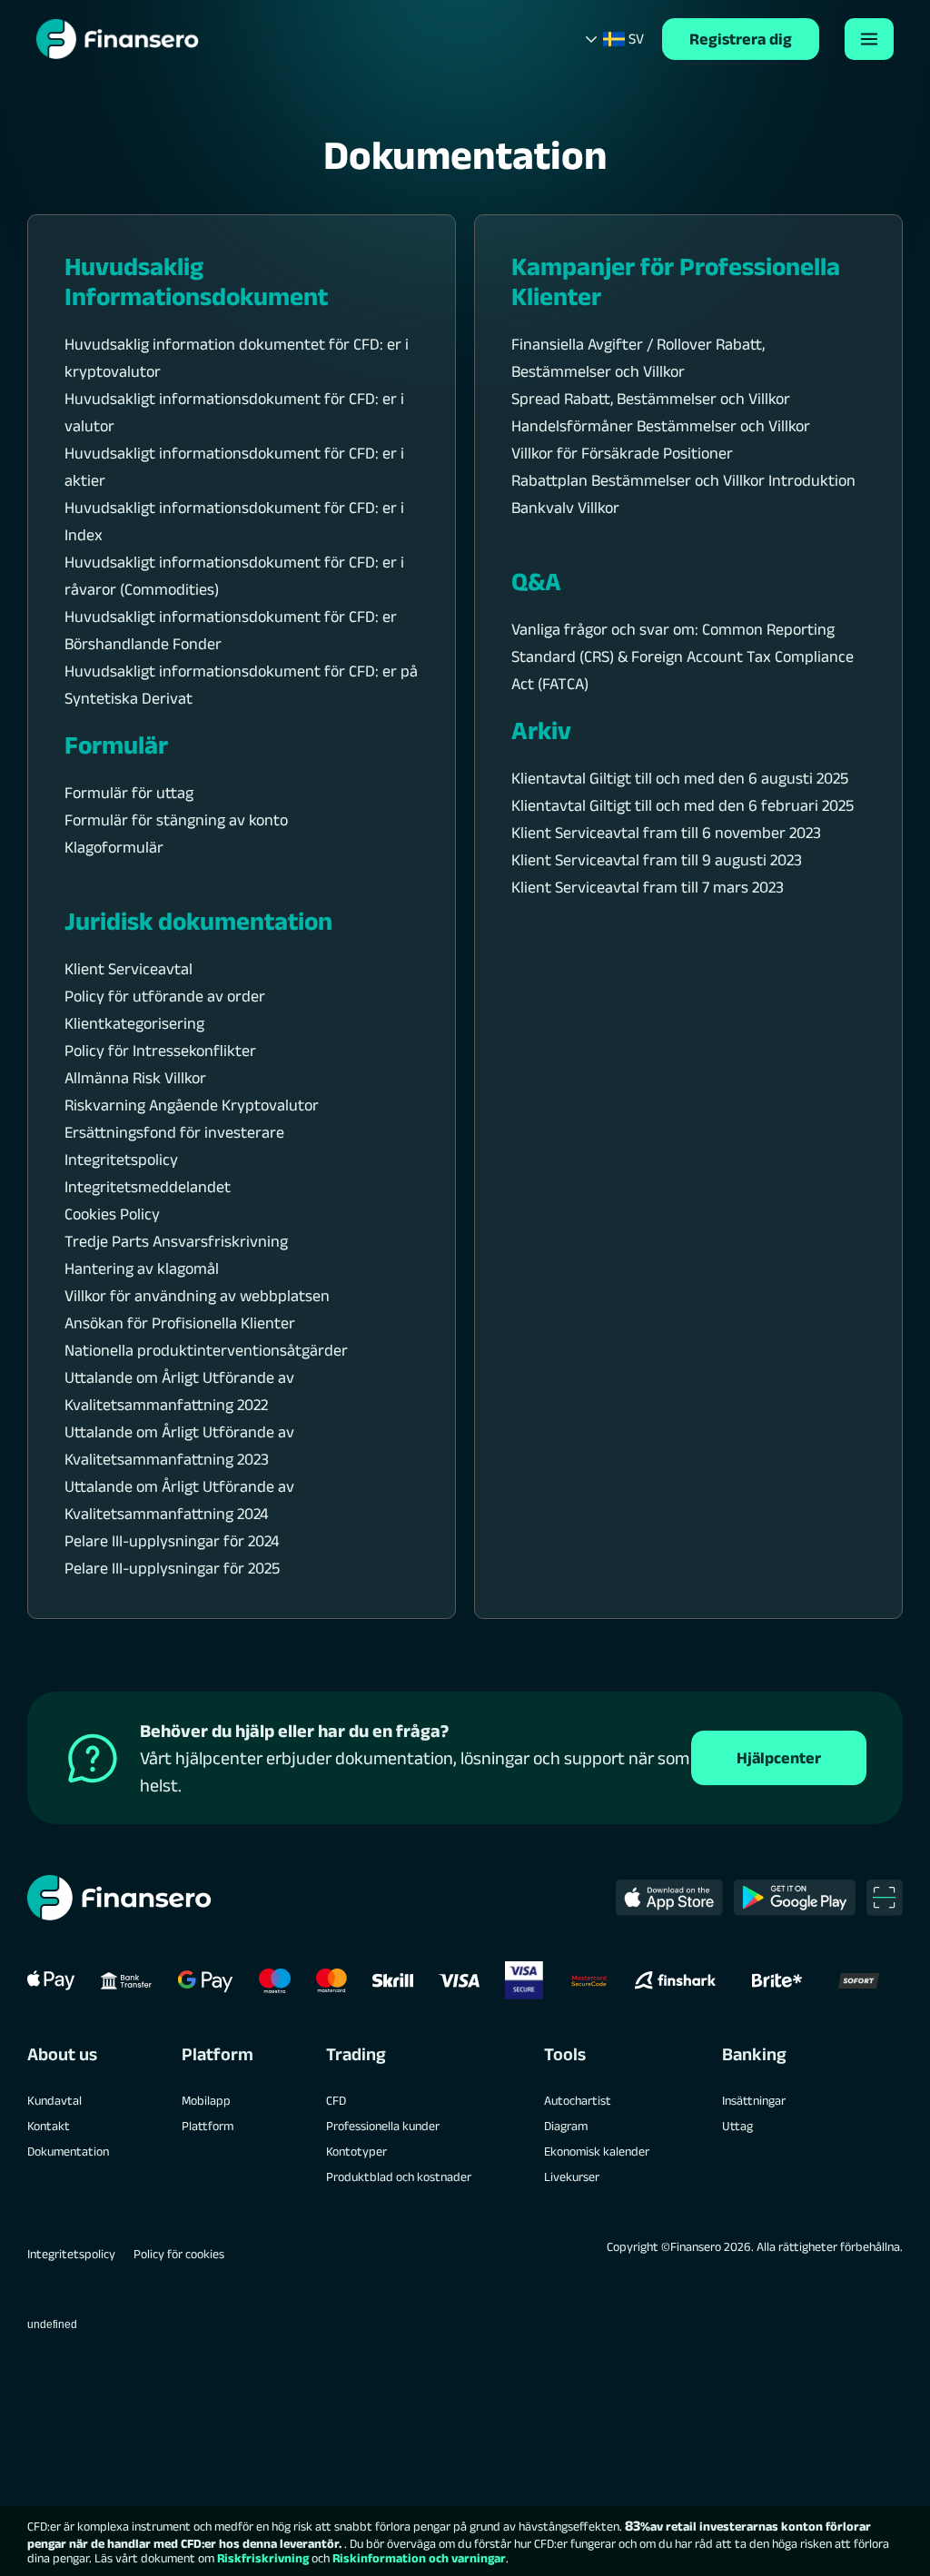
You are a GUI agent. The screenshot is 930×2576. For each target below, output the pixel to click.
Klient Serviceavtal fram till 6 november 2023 (666, 833)
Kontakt (49, 2126)
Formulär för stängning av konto (176, 820)
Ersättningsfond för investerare (174, 1132)
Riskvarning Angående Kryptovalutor (192, 1105)
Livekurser (572, 2176)
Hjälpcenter (779, 1758)
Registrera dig (741, 39)
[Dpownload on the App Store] (670, 1898)
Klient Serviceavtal (129, 969)
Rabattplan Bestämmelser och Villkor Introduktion (683, 480)
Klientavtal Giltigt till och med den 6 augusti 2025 (680, 778)
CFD (336, 2100)
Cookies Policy (112, 1214)
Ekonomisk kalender (597, 2151)
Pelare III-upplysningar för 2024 (172, 1541)
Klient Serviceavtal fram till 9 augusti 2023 (657, 860)
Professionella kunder (383, 2126)
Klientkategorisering (134, 1023)
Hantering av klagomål (142, 1268)
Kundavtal (54, 2100)
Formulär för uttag (129, 793)
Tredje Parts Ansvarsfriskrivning (176, 1241)
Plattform (208, 2126)
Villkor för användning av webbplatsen (197, 1296)
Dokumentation (68, 2151)
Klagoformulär (114, 847)
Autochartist (578, 2100)
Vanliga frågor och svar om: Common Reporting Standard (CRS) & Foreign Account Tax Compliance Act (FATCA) (683, 656)
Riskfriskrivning (263, 2558)
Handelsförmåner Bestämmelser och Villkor (661, 426)
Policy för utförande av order (165, 996)
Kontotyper (356, 2151)
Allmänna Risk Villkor (135, 1078)
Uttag (737, 2126)
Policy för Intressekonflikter (160, 1051)
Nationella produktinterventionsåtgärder (206, 1350)
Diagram (566, 2126)
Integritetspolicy (121, 1160)
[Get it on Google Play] (795, 1898)
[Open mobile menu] (869, 39)
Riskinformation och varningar (419, 2558)
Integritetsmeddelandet (148, 1187)
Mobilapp (206, 2100)
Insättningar (754, 2100)
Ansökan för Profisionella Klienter (180, 1323)
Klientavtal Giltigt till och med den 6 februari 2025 (683, 805)
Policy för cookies (179, 2254)
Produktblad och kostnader (399, 2176)
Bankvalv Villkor (565, 508)
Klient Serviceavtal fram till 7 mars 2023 (648, 887)
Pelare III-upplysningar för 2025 (172, 1568)
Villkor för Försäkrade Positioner (622, 453)
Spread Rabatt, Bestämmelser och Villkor (651, 399)
